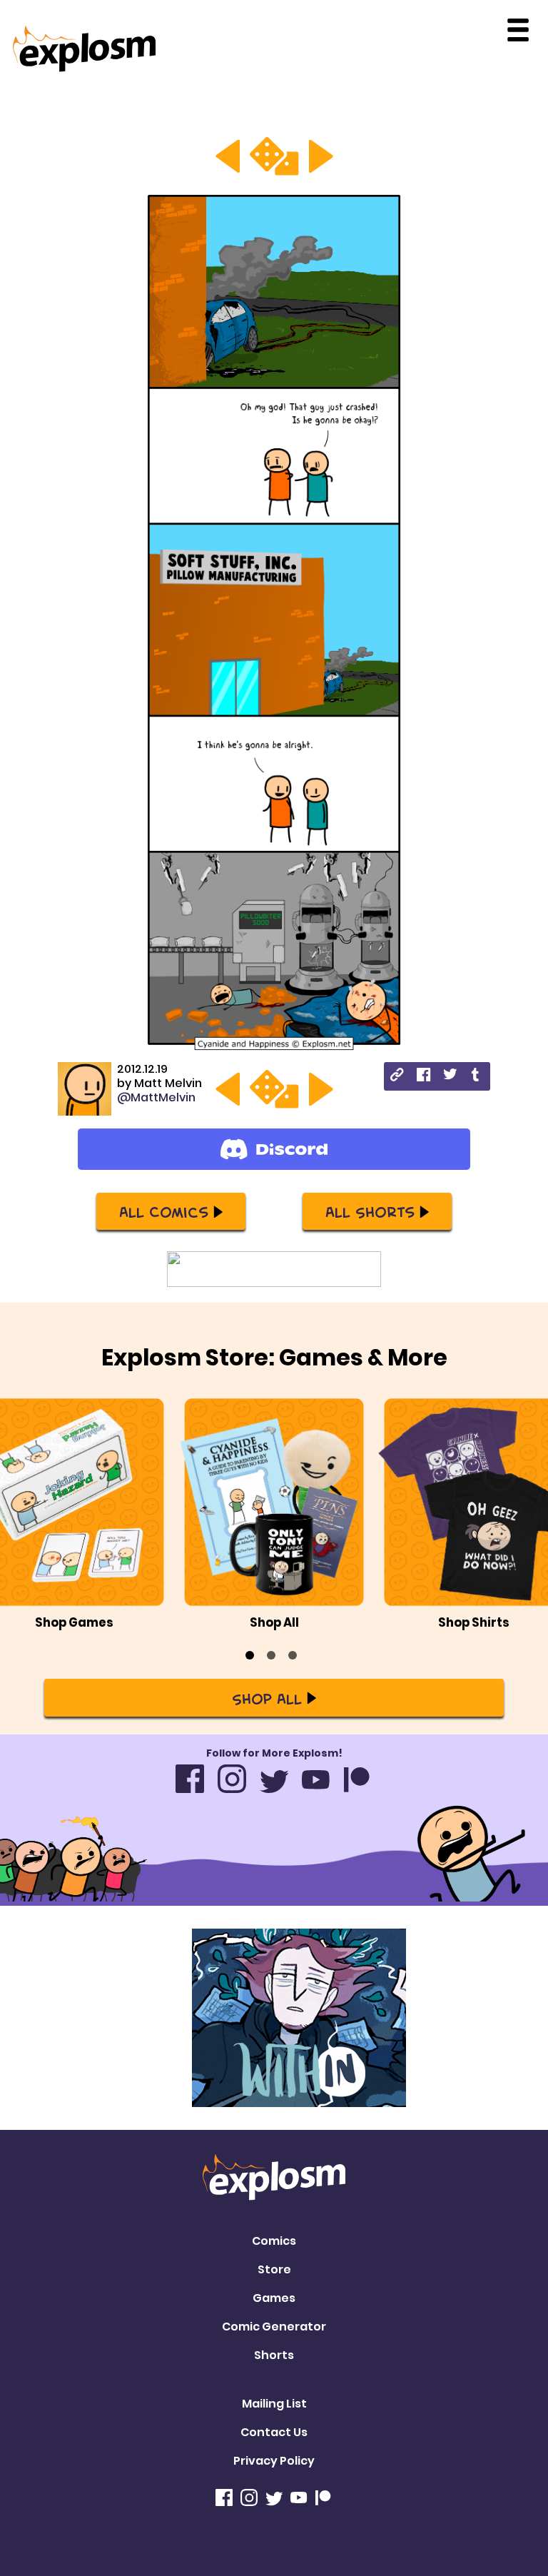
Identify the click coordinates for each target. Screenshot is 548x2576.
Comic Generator (274, 2327)
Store (274, 2269)
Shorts (274, 2355)
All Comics (164, 1211)
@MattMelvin (156, 1097)
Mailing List (274, 2404)
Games (274, 2298)
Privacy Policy (274, 2461)
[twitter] (450, 1076)
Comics (274, 2241)
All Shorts (370, 1211)
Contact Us (274, 2432)
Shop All (267, 1698)
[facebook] (423, 1077)
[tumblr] (476, 1077)
